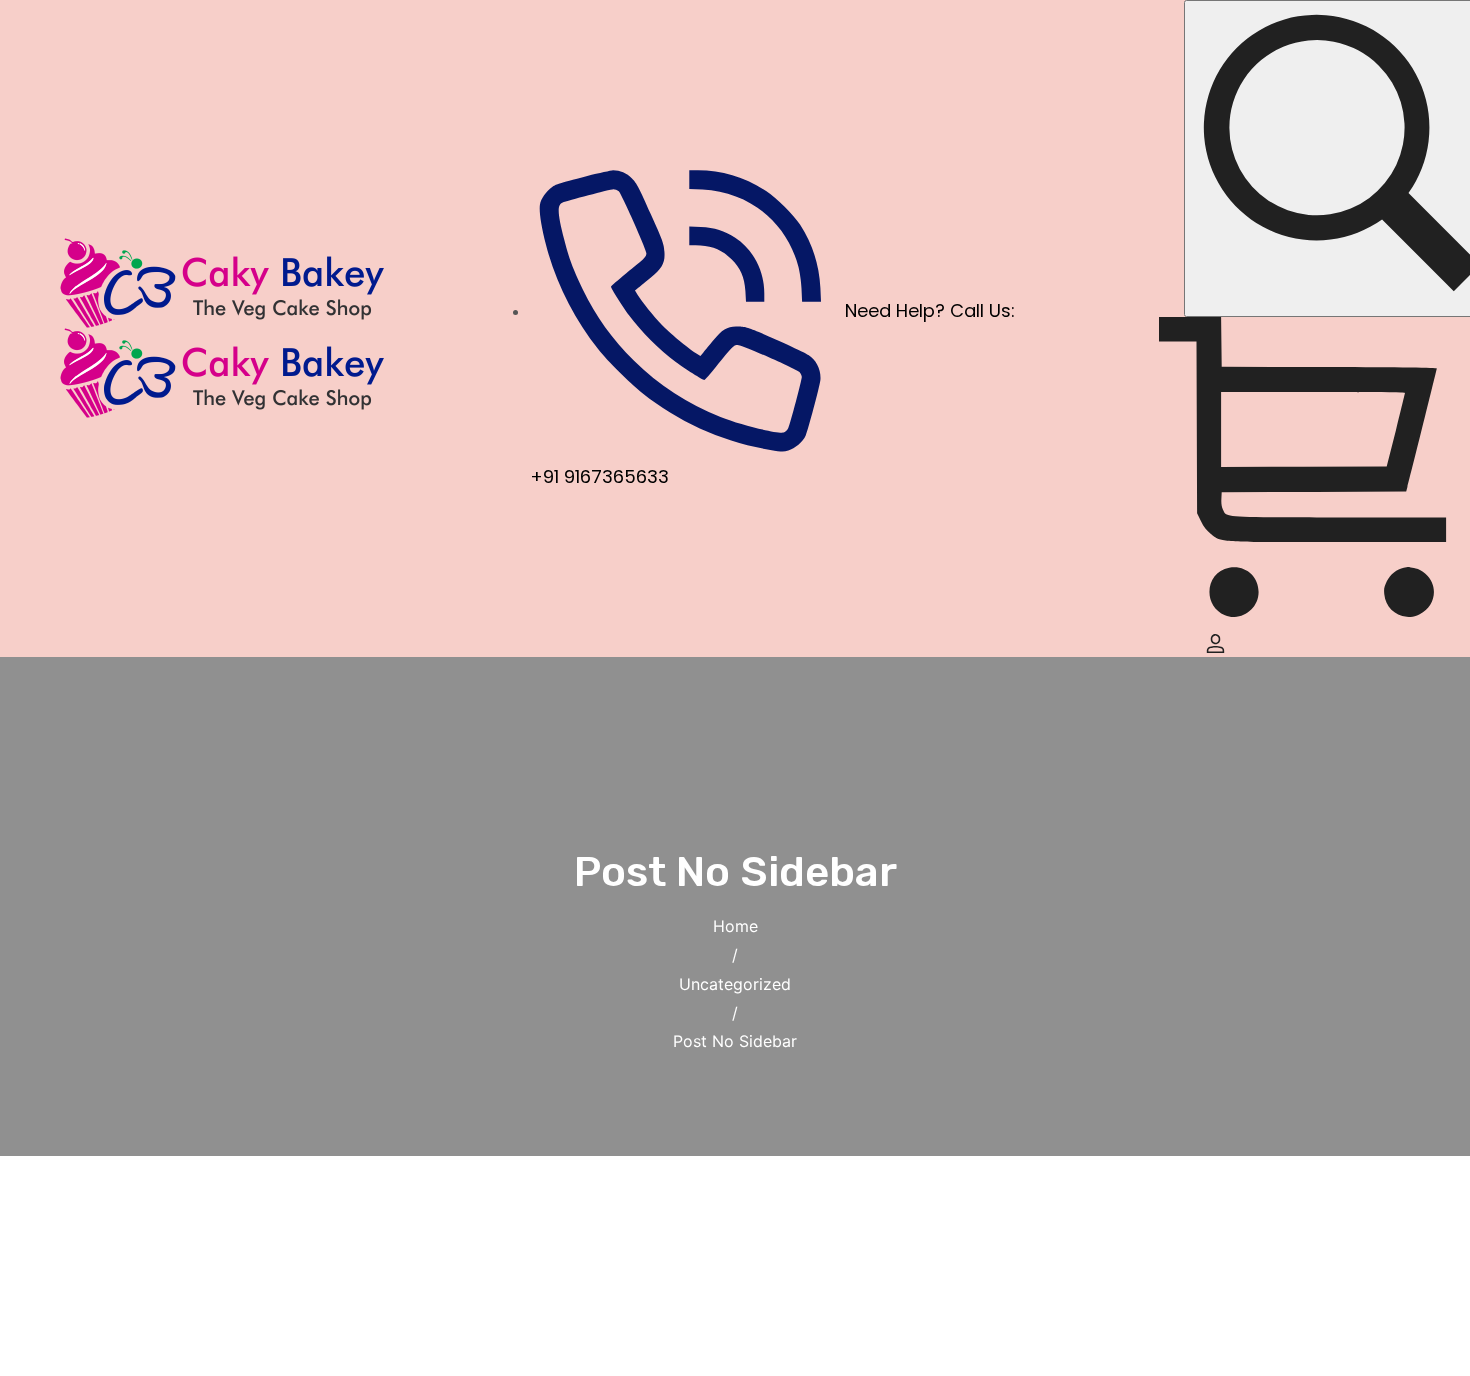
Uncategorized (735, 984)
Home (735, 926)
